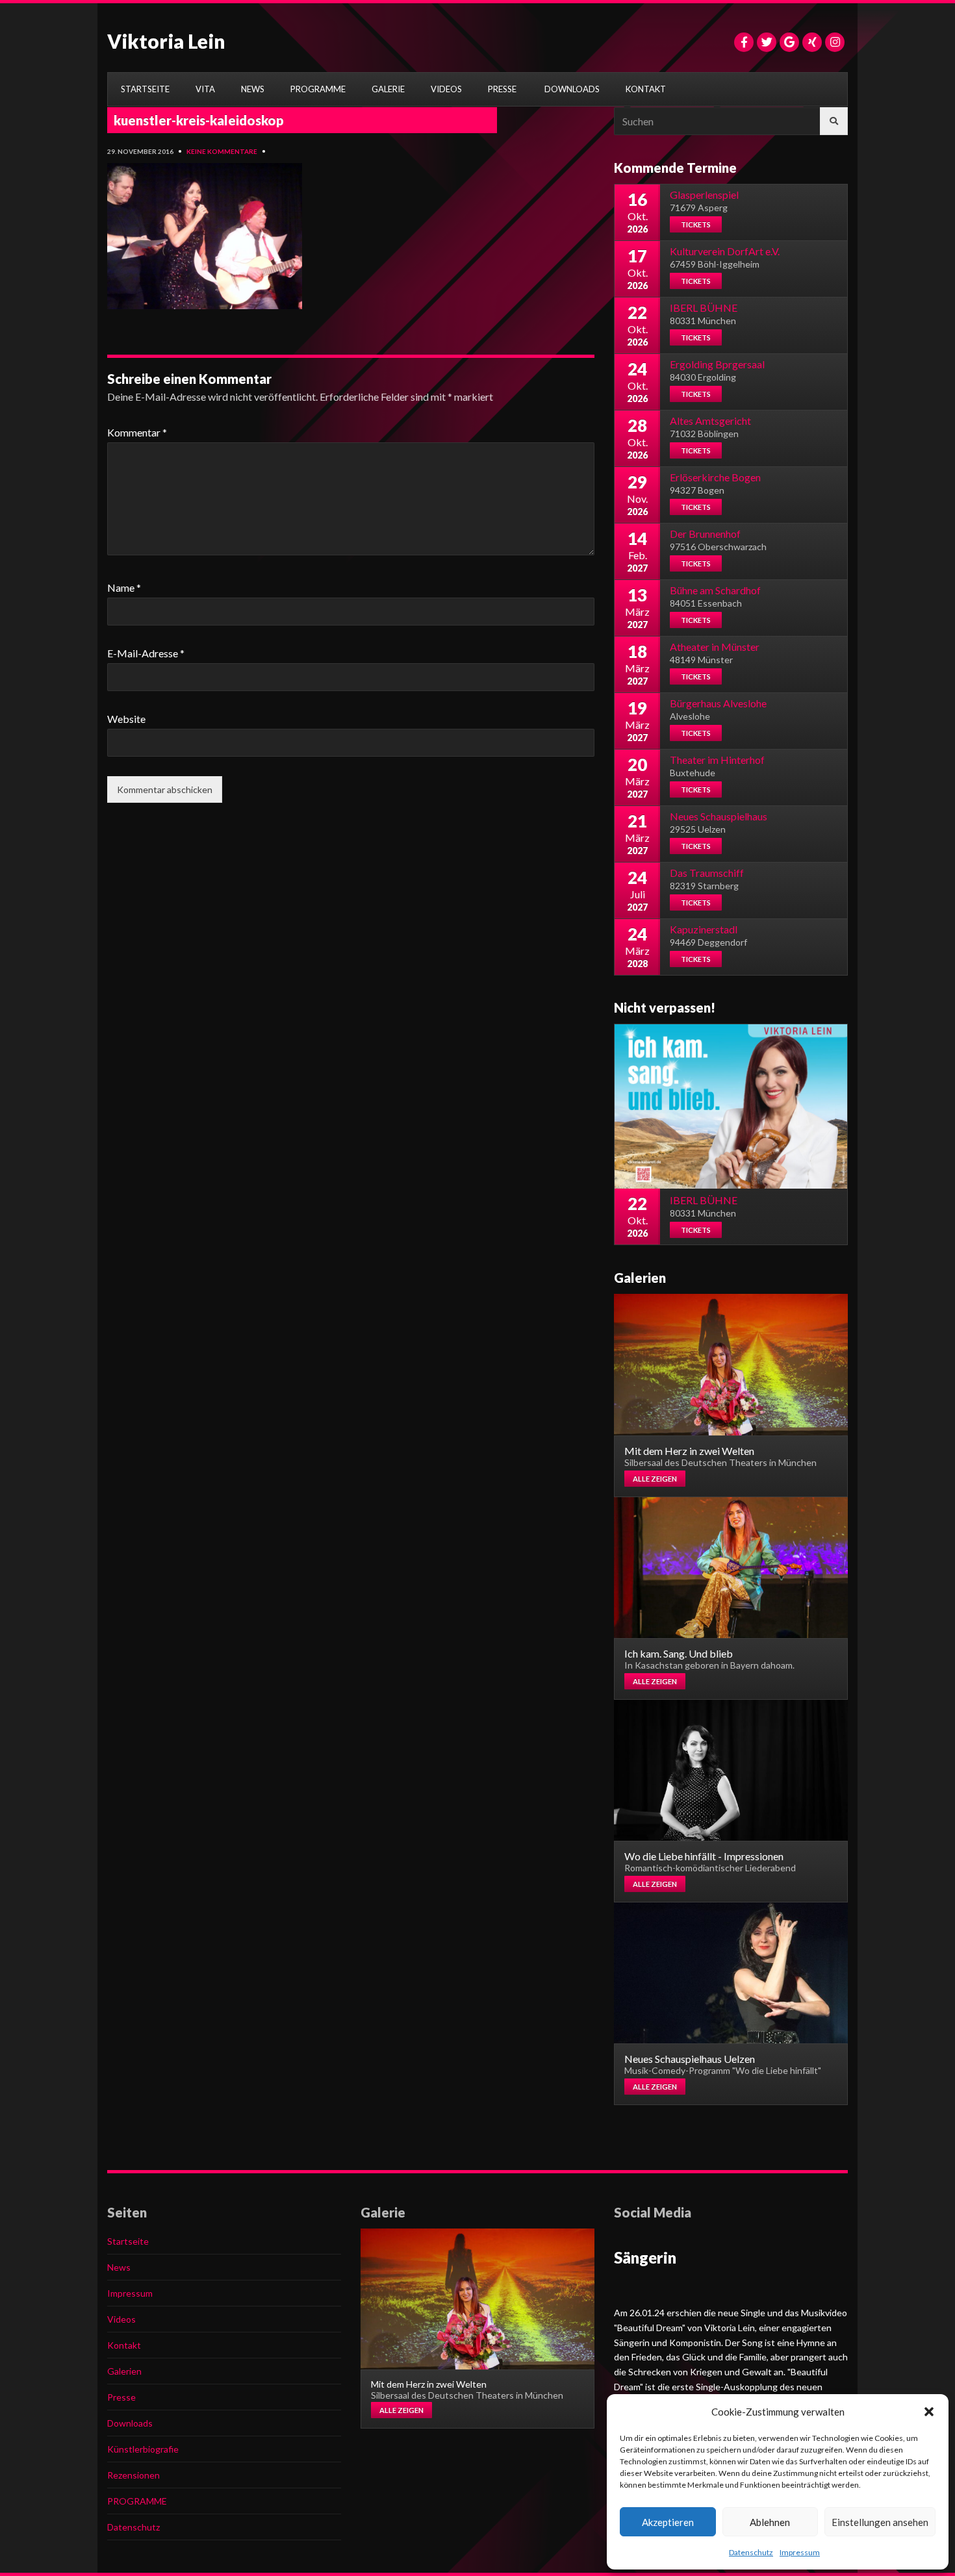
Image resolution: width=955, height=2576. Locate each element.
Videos (121, 2319)
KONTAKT (646, 89)
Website (126, 719)
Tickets (696, 224)
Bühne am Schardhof (715, 590)
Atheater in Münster (715, 647)
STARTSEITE (145, 89)
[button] (929, 2412)
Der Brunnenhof (705, 534)
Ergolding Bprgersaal (717, 364)
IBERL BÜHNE (704, 308)
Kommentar (137, 432)
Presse (121, 2397)
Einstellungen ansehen (880, 2522)
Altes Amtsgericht (710, 421)
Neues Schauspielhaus (719, 816)
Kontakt (124, 2345)
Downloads (130, 2423)
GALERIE (388, 89)
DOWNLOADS (572, 89)
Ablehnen (770, 2522)
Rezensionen (134, 2475)
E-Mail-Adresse (146, 653)
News (119, 2267)
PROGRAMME (318, 89)
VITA (205, 89)
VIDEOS (446, 89)
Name (124, 587)
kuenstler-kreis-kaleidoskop (199, 120)
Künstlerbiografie (143, 2449)
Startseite (128, 2241)
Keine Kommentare (222, 151)
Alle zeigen (655, 1479)
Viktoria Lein (166, 41)
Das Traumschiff (707, 873)
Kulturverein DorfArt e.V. (725, 251)
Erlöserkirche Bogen (715, 477)
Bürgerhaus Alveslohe (718, 703)
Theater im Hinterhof (717, 760)
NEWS (253, 89)
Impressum (800, 2552)
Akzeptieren (668, 2522)
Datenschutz (751, 2552)
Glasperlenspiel (704, 195)
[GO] (834, 121)
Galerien (124, 2371)
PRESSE (502, 89)
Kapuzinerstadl (704, 929)
